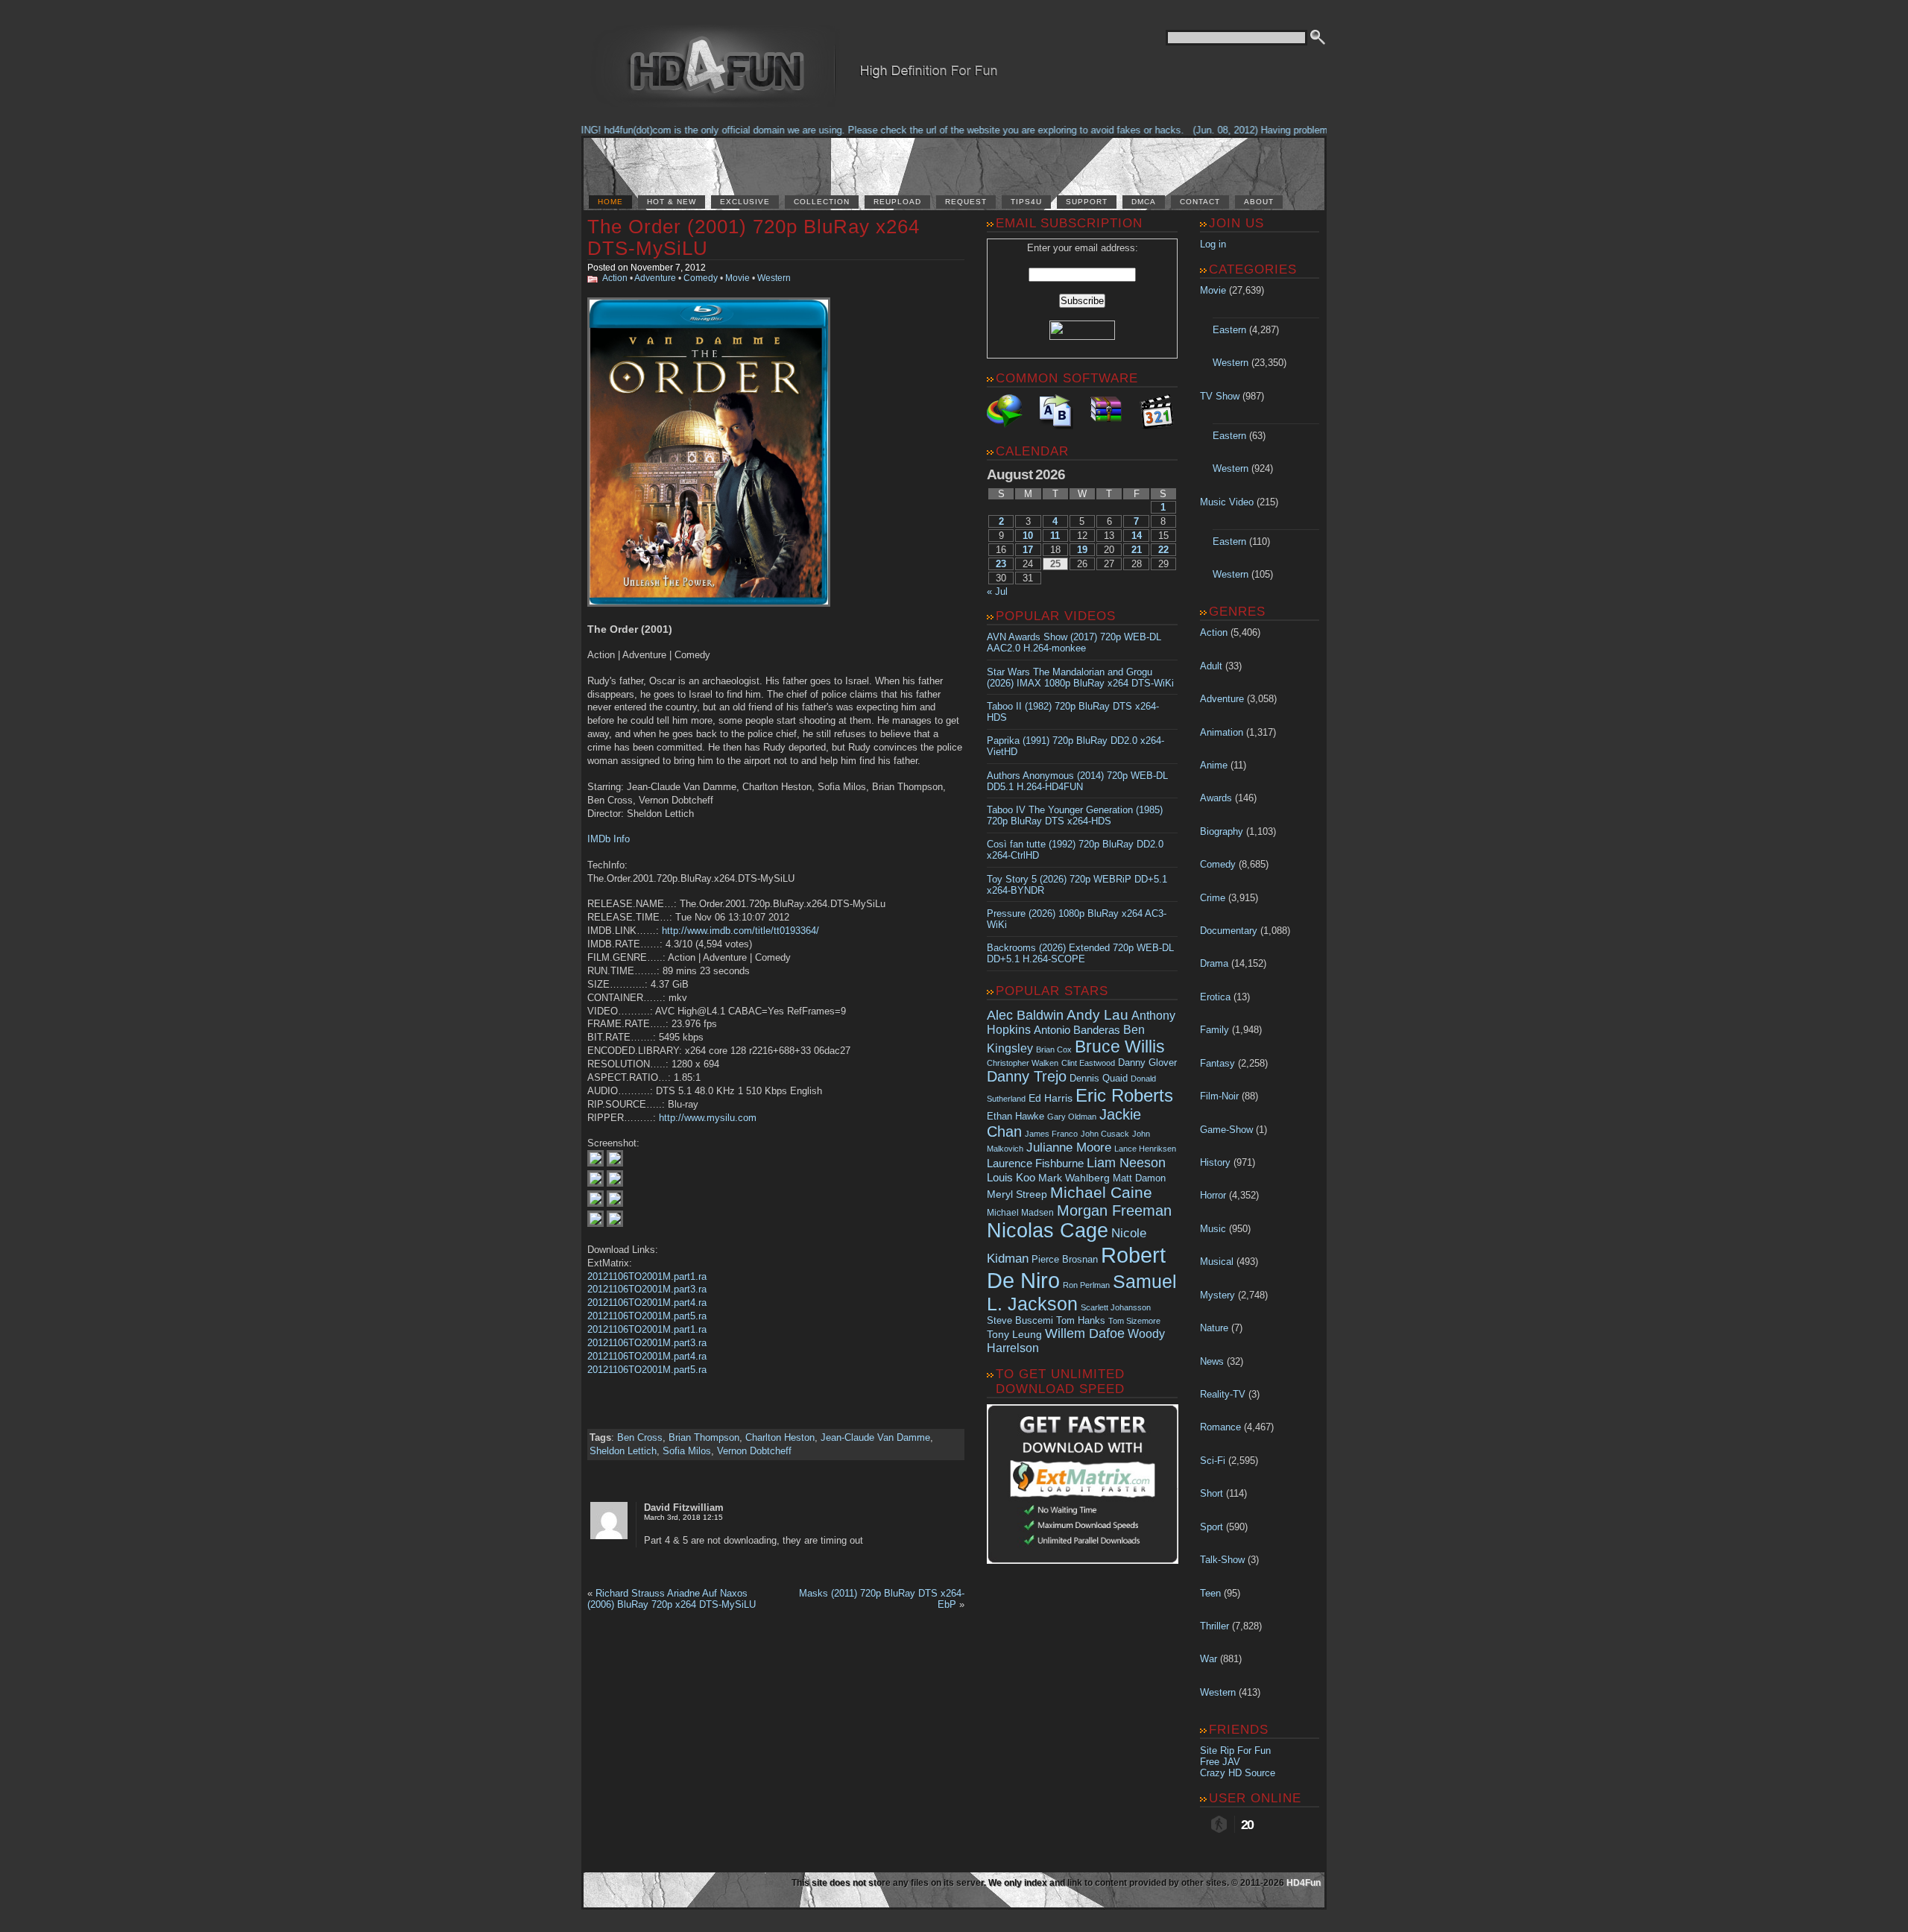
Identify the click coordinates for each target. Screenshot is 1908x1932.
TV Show (1220, 396)
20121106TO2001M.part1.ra (647, 1276)
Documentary (1229, 931)
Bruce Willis (1120, 1046)
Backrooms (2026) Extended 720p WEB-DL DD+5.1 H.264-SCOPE (1080, 953)
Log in (1213, 244)
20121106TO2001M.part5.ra (647, 1316)
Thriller (1214, 1626)
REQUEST (966, 202)
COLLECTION (822, 202)
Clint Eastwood (1088, 1063)
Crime (1213, 898)
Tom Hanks (1081, 1320)
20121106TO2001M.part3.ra (647, 1289)
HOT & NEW (672, 202)
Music (1213, 1229)
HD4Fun (1304, 1883)
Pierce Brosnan (1065, 1259)
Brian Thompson (704, 1437)
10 (1028, 536)
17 (1028, 550)
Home (610, 202)
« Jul (997, 591)
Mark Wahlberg (1074, 1178)
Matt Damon (1139, 1178)
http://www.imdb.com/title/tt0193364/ (740, 931)
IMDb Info (609, 839)
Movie (737, 278)
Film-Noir (1219, 1096)
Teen (1210, 1593)
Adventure (655, 278)
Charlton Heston (780, 1437)
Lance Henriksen (1145, 1149)
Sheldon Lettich (623, 1451)
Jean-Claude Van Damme (875, 1437)
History (1215, 1162)
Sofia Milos (687, 1451)
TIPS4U (1026, 202)
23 (1001, 564)
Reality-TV (1223, 1394)
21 (1137, 550)
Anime (1214, 765)
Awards (1216, 798)
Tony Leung (1014, 1334)
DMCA (1144, 202)
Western (774, 278)
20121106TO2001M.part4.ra (647, 1303)
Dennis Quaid (1099, 1078)
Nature (1214, 1328)
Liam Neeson (1126, 1163)
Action (615, 278)
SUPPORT (1087, 202)
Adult (1211, 666)
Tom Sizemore (1134, 1321)
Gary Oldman (1072, 1117)
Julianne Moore (1069, 1147)
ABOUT (1259, 202)
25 (1055, 564)
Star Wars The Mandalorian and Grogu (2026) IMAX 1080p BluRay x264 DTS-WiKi (1080, 678)
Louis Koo (1011, 1177)
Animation (1222, 732)
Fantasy (1217, 1063)
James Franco (1051, 1134)
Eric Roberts (1124, 1095)
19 (1082, 550)
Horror (1213, 1195)
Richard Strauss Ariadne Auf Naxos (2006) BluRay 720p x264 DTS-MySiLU (672, 1599)
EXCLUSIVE (745, 202)
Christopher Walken (1023, 1063)
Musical (1217, 1262)
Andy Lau (1097, 1014)
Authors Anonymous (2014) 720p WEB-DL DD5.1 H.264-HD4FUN (1077, 781)
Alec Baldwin (1025, 1015)
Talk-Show (1222, 1560)
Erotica (1215, 997)
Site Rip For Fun (1235, 1751)
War (1209, 1659)
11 (1055, 536)
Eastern (1229, 330)
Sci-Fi (1213, 1461)
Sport (1212, 1527)
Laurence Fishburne (1035, 1163)
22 (1163, 550)
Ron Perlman (1086, 1285)
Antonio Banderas (1077, 1030)
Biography (1222, 831)
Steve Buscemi (1020, 1321)
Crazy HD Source (1238, 1773)
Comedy (701, 278)
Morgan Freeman (1114, 1210)
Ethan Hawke (1015, 1116)
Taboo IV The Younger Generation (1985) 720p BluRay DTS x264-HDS (1075, 815)
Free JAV (1220, 1762)
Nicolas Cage (1048, 1231)
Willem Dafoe (1085, 1333)
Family (1214, 1030)
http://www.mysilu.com (708, 1118)
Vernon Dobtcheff (754, 1451)
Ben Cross (640, 1437)
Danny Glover (1147, 1063)
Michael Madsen (1020, 1213)
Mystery (1217, 1295)
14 (1137, 536)
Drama (1214, 963)
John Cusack (1105, 1134)
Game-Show (1226, 1130)
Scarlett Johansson (1116, 1307)
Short (1212, 1493)
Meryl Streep (1017, 1194)
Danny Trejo (1027, 1076)
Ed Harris (1051, 1098)
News (1212, 1361)
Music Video (1227, 502)
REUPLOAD (897, 202)
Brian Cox (1054, 1049)
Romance (1220, 1427)
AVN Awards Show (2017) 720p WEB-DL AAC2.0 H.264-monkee (1074, 643)
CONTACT (1200, 202)
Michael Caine (1101, 1193)
